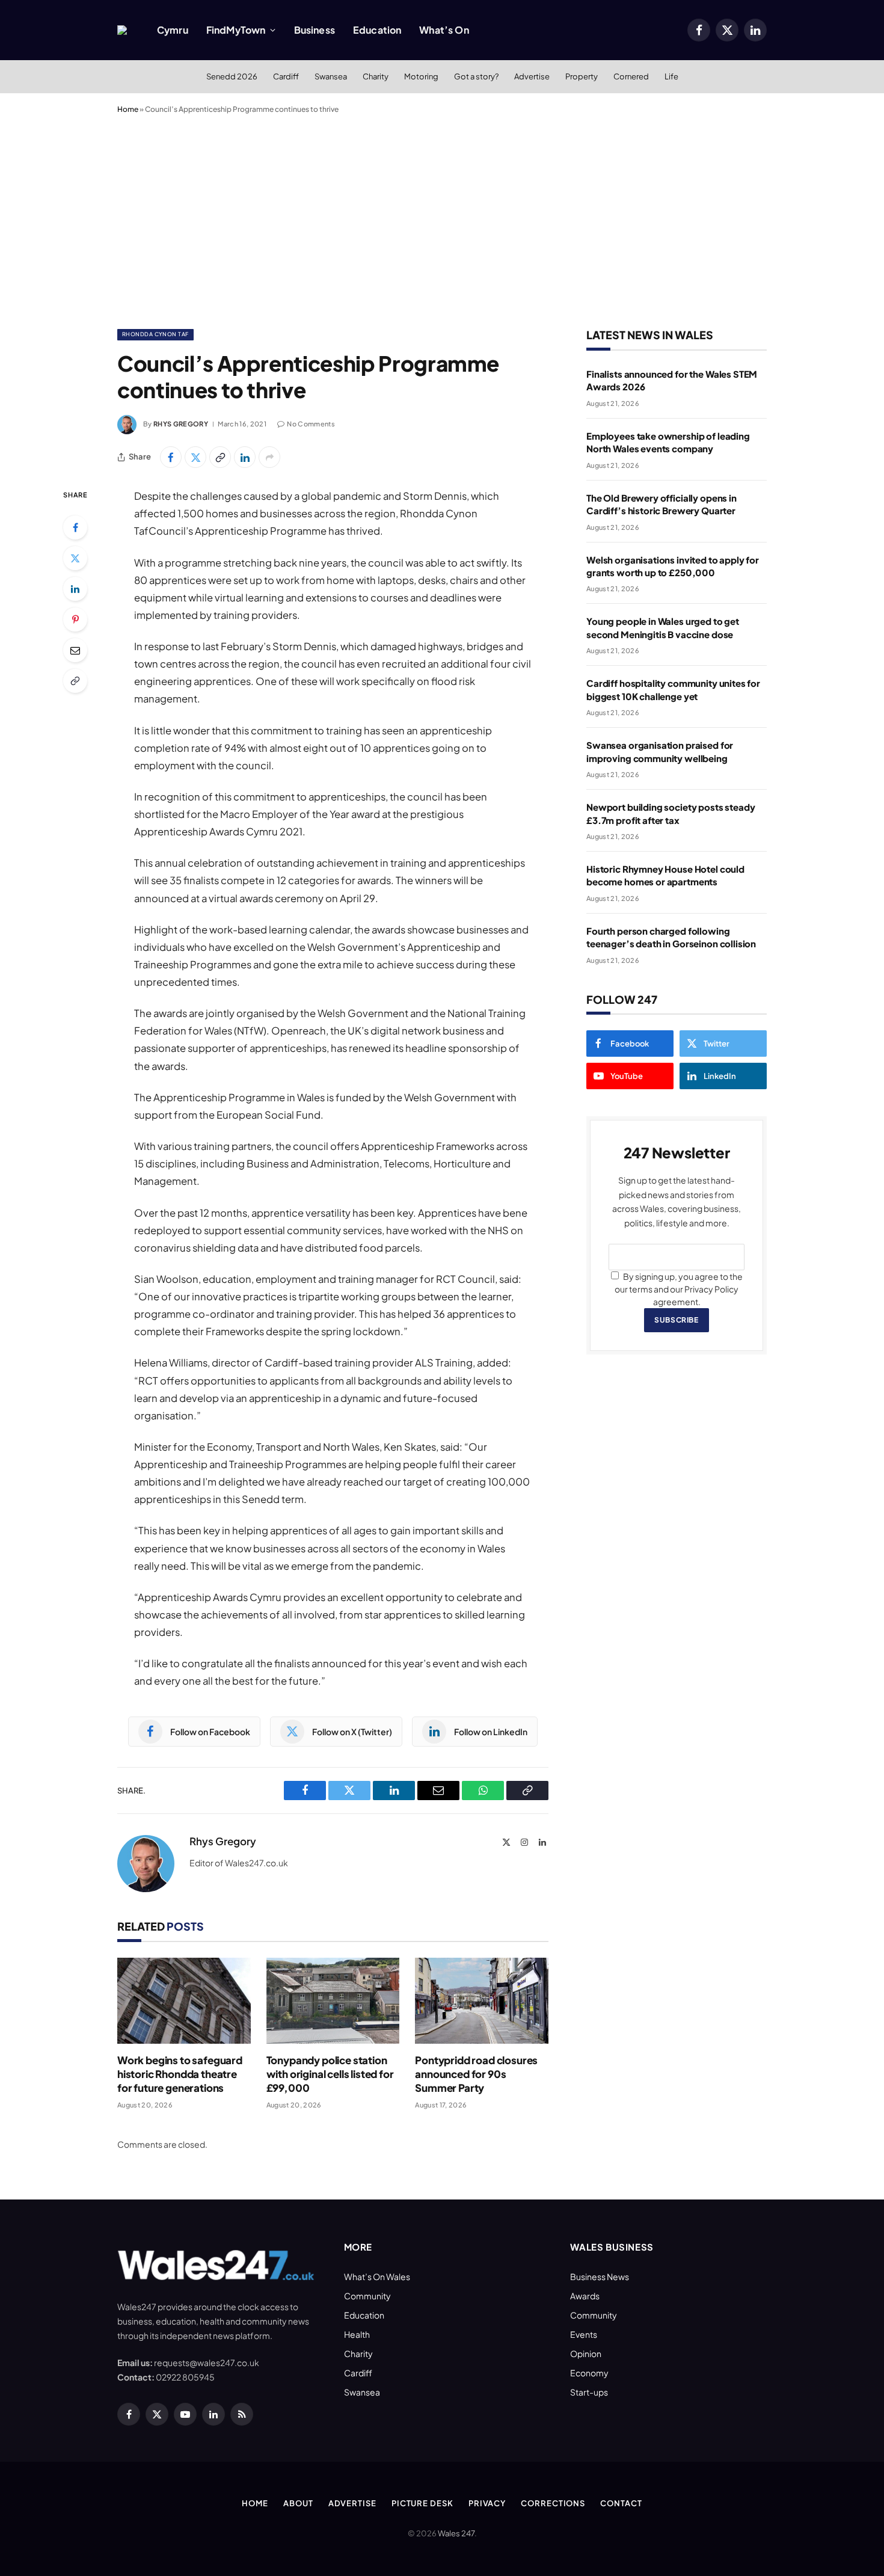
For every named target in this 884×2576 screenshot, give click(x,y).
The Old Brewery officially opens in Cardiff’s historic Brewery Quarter (661, 504)
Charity (376, 76)
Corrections (553, 2503)
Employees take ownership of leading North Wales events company (668, 442)
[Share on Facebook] (171, 457)
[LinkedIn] (75, 589)
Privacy (487, 2503)
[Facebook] (75, 527)
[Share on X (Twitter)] (195, 457)
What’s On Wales (377, 2276)
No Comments (311, 424)
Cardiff (286, 76)
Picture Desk (422, 2503)
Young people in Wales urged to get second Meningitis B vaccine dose (663, 627)
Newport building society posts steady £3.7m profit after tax (671, 813)
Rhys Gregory (181, 424)
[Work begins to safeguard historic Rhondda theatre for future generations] (184, 2001)
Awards (585, 2296)
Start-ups (589, 2392)
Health (357, 2334)
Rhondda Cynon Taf (155, 334)
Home (128, 109)
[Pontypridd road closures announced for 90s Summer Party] (482, 2001)
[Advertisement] (442, 219)
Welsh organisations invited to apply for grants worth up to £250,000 (673, 566)
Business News (600, 2276)
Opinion (586, 2353)
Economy (589, 2373)
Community (367, 2296)
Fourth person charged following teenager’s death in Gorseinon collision (671, 937)
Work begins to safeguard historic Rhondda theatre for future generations (180, 2074)
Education (377, 30)
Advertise (532, 76)
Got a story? (476, 76)
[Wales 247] (122, 30)
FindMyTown (236, 30)
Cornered (631, 76)
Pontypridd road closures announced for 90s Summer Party (476, 2074)
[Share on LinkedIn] (245, 457)
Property (582, 76)
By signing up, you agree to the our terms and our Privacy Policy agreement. (679, 1289)
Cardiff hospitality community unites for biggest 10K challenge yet (673, 689)
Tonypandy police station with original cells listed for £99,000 (330, 2074)
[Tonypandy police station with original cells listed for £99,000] (333, 2001)
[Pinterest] (75, 619)
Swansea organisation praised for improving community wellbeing (660, 751)
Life (671, 76)
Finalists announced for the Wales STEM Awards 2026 (672, 380)
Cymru (173, 30)
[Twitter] (75, 558)
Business (315, 30)
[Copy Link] (220, 457)
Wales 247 (456, 2533)
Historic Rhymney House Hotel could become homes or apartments (665, 875)
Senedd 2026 (232, 76)
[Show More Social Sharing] (269, 457)
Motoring (421, 76)
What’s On (444, 30)
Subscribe (676, 1320)
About (298, 2503)
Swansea (331, 76)
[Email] (75, 650)
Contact (621, 2503)
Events (584, 2334)
